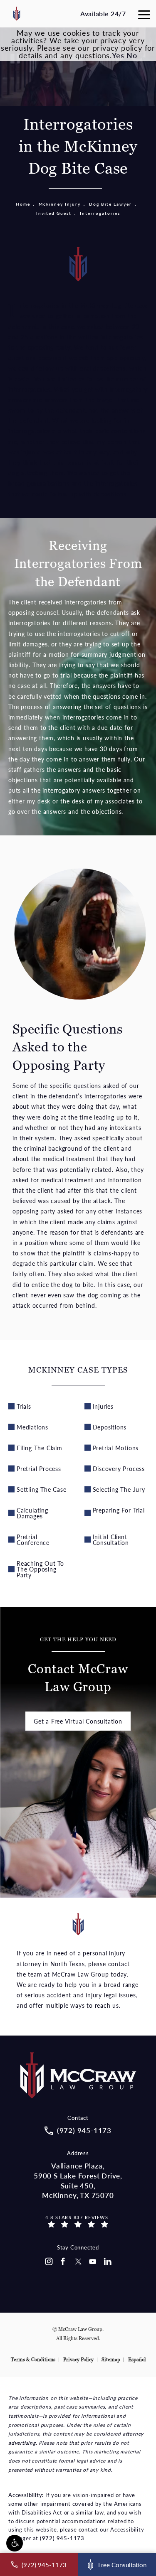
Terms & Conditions (33, 2360)
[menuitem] (48, 2262)
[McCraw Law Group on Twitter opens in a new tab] (78, 2262)
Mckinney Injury (60, 204)
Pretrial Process (39, 1468)
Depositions (110, 1427)
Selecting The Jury (119, 1489)
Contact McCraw (78, 1666)
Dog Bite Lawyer (110, 204)
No (132, 55)
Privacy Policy (78, 2360)
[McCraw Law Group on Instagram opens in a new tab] (48, 2262)
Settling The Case (42, 1489)
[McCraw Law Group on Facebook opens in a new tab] (63, 2262)
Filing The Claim (40, 1448)
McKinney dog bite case (114, 305)
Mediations (32, 1427)
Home (23, 204)
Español (137, 2360)
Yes (118, 55)
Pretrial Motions (116, 1448)
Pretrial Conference (33, 1540)
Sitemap (111, 2360)
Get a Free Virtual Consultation (78, 1721)
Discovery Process (119, 1468)
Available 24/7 (103, 14)
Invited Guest (54, 213)
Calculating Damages (32, 1513)
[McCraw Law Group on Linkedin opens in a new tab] (108, 2262)
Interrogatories (100, 213)
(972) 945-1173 (62, 2538)
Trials (24, 1406)
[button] (15, 2543)
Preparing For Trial (119, 1510)
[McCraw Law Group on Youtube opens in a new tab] (93, 2262)
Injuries (103, 1406)
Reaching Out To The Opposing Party (40, 1569)
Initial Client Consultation (111, 1540)
